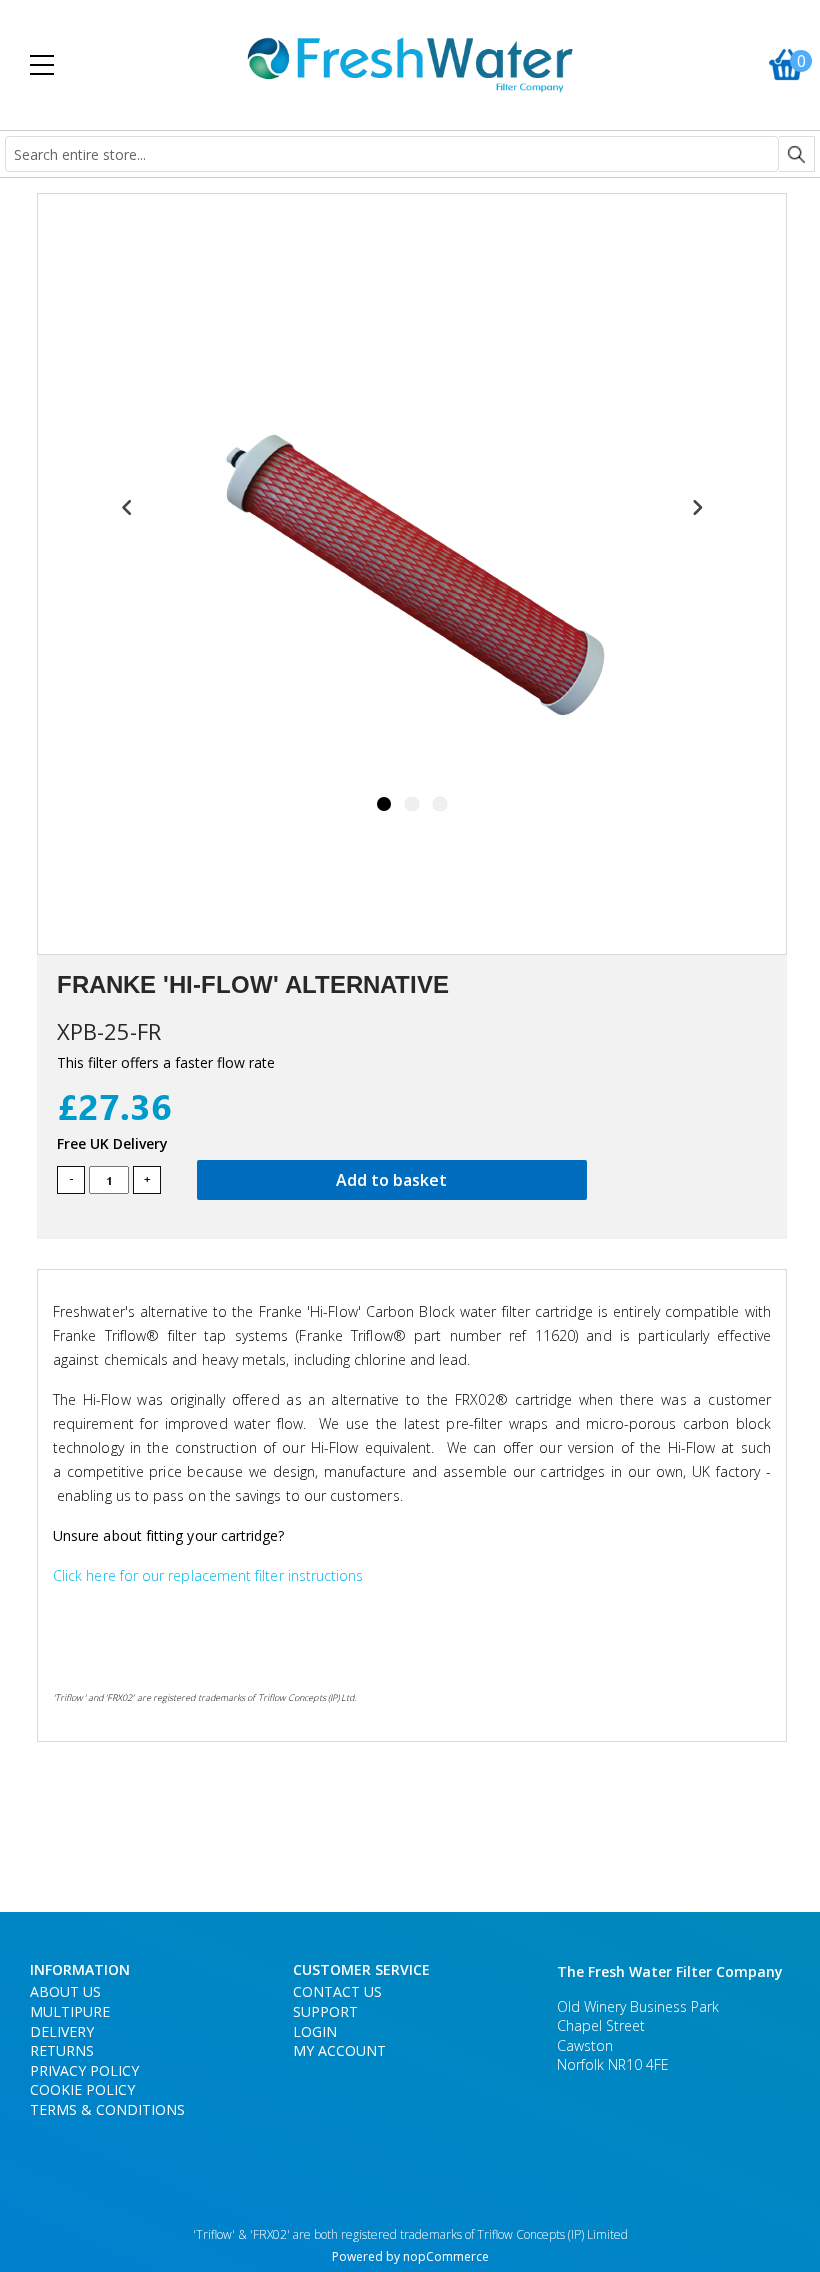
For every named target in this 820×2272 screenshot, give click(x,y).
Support (325, 2011)
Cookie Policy (82, 2089)
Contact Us (337, 1991)
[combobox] (392, 154)
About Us (65, 1991)
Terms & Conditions (107, 2109)
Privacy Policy (84, 2070)
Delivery (62, 2031)
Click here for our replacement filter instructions (208, 1575)
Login (315, 2031)
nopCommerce (446, 2256)
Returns (62, 2050)
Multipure (70, 2011)
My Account (339, 2050)
